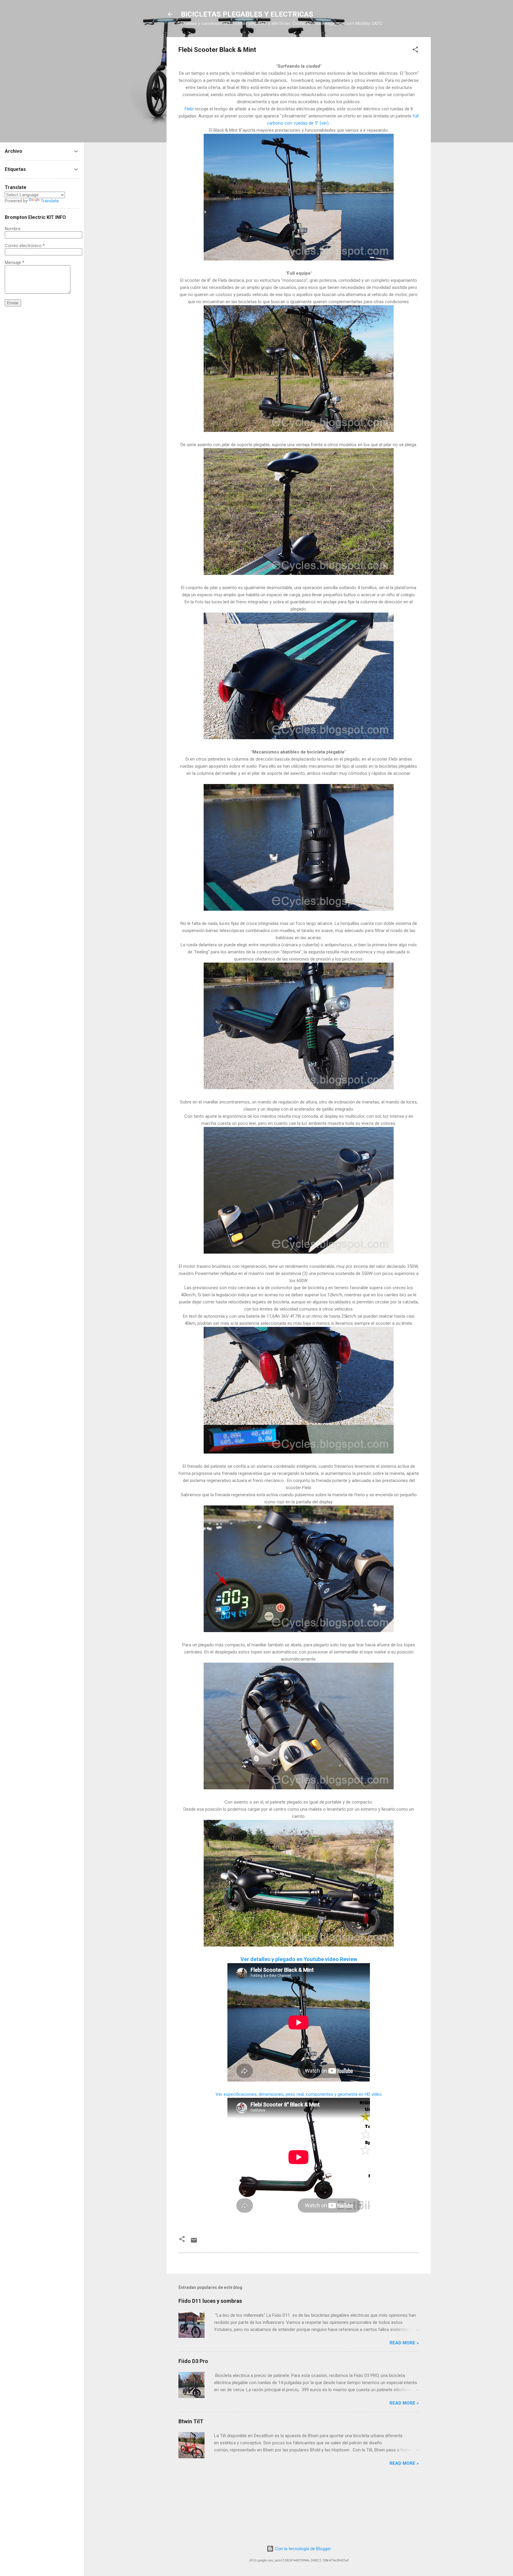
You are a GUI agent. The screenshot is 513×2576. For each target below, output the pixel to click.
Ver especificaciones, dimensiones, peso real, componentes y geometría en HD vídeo (299, 2094)
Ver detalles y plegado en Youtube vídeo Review (299, 1959)
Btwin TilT (191, 2421)
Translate (50, 201)
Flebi (189, 109)
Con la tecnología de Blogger (302, 2549)
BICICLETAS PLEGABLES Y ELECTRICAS (247, 14)
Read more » (404, 2343)
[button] (415, 51)
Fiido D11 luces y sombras (210, 2301)
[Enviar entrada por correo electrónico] (194, 2242)
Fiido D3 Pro (193, 2361)
